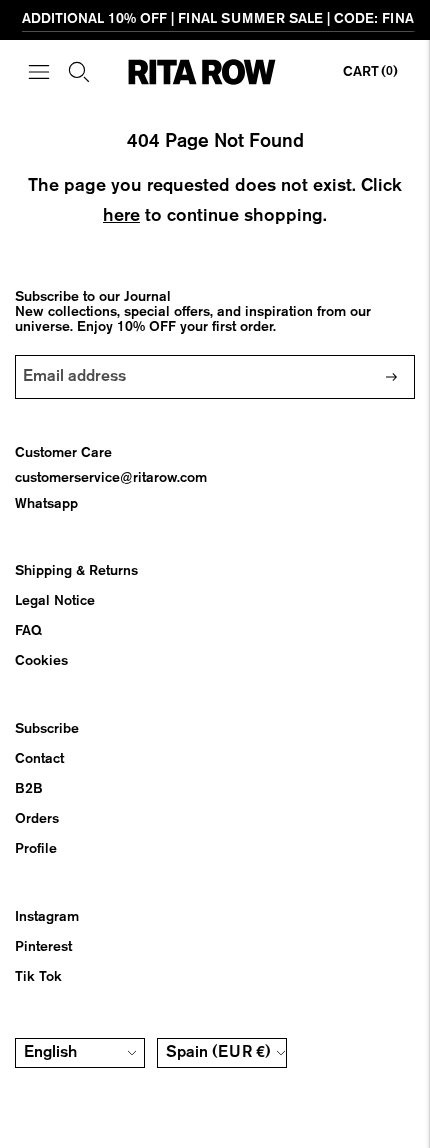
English (50, 1053)
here (121, 216)
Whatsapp (46, 504)
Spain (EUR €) (218, 1053)
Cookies (41, 661)
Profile (36, 849)
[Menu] (39, 72)
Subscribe (47, 729)
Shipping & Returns (76, 571)
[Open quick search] (79, 72)
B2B (29, 789)
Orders (37, 819)
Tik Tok (38, 977)
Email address (76, 355)
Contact (39, 759)
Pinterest (43, 947)
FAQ (28, 631)
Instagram (47, 917)
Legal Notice (55, 601)
